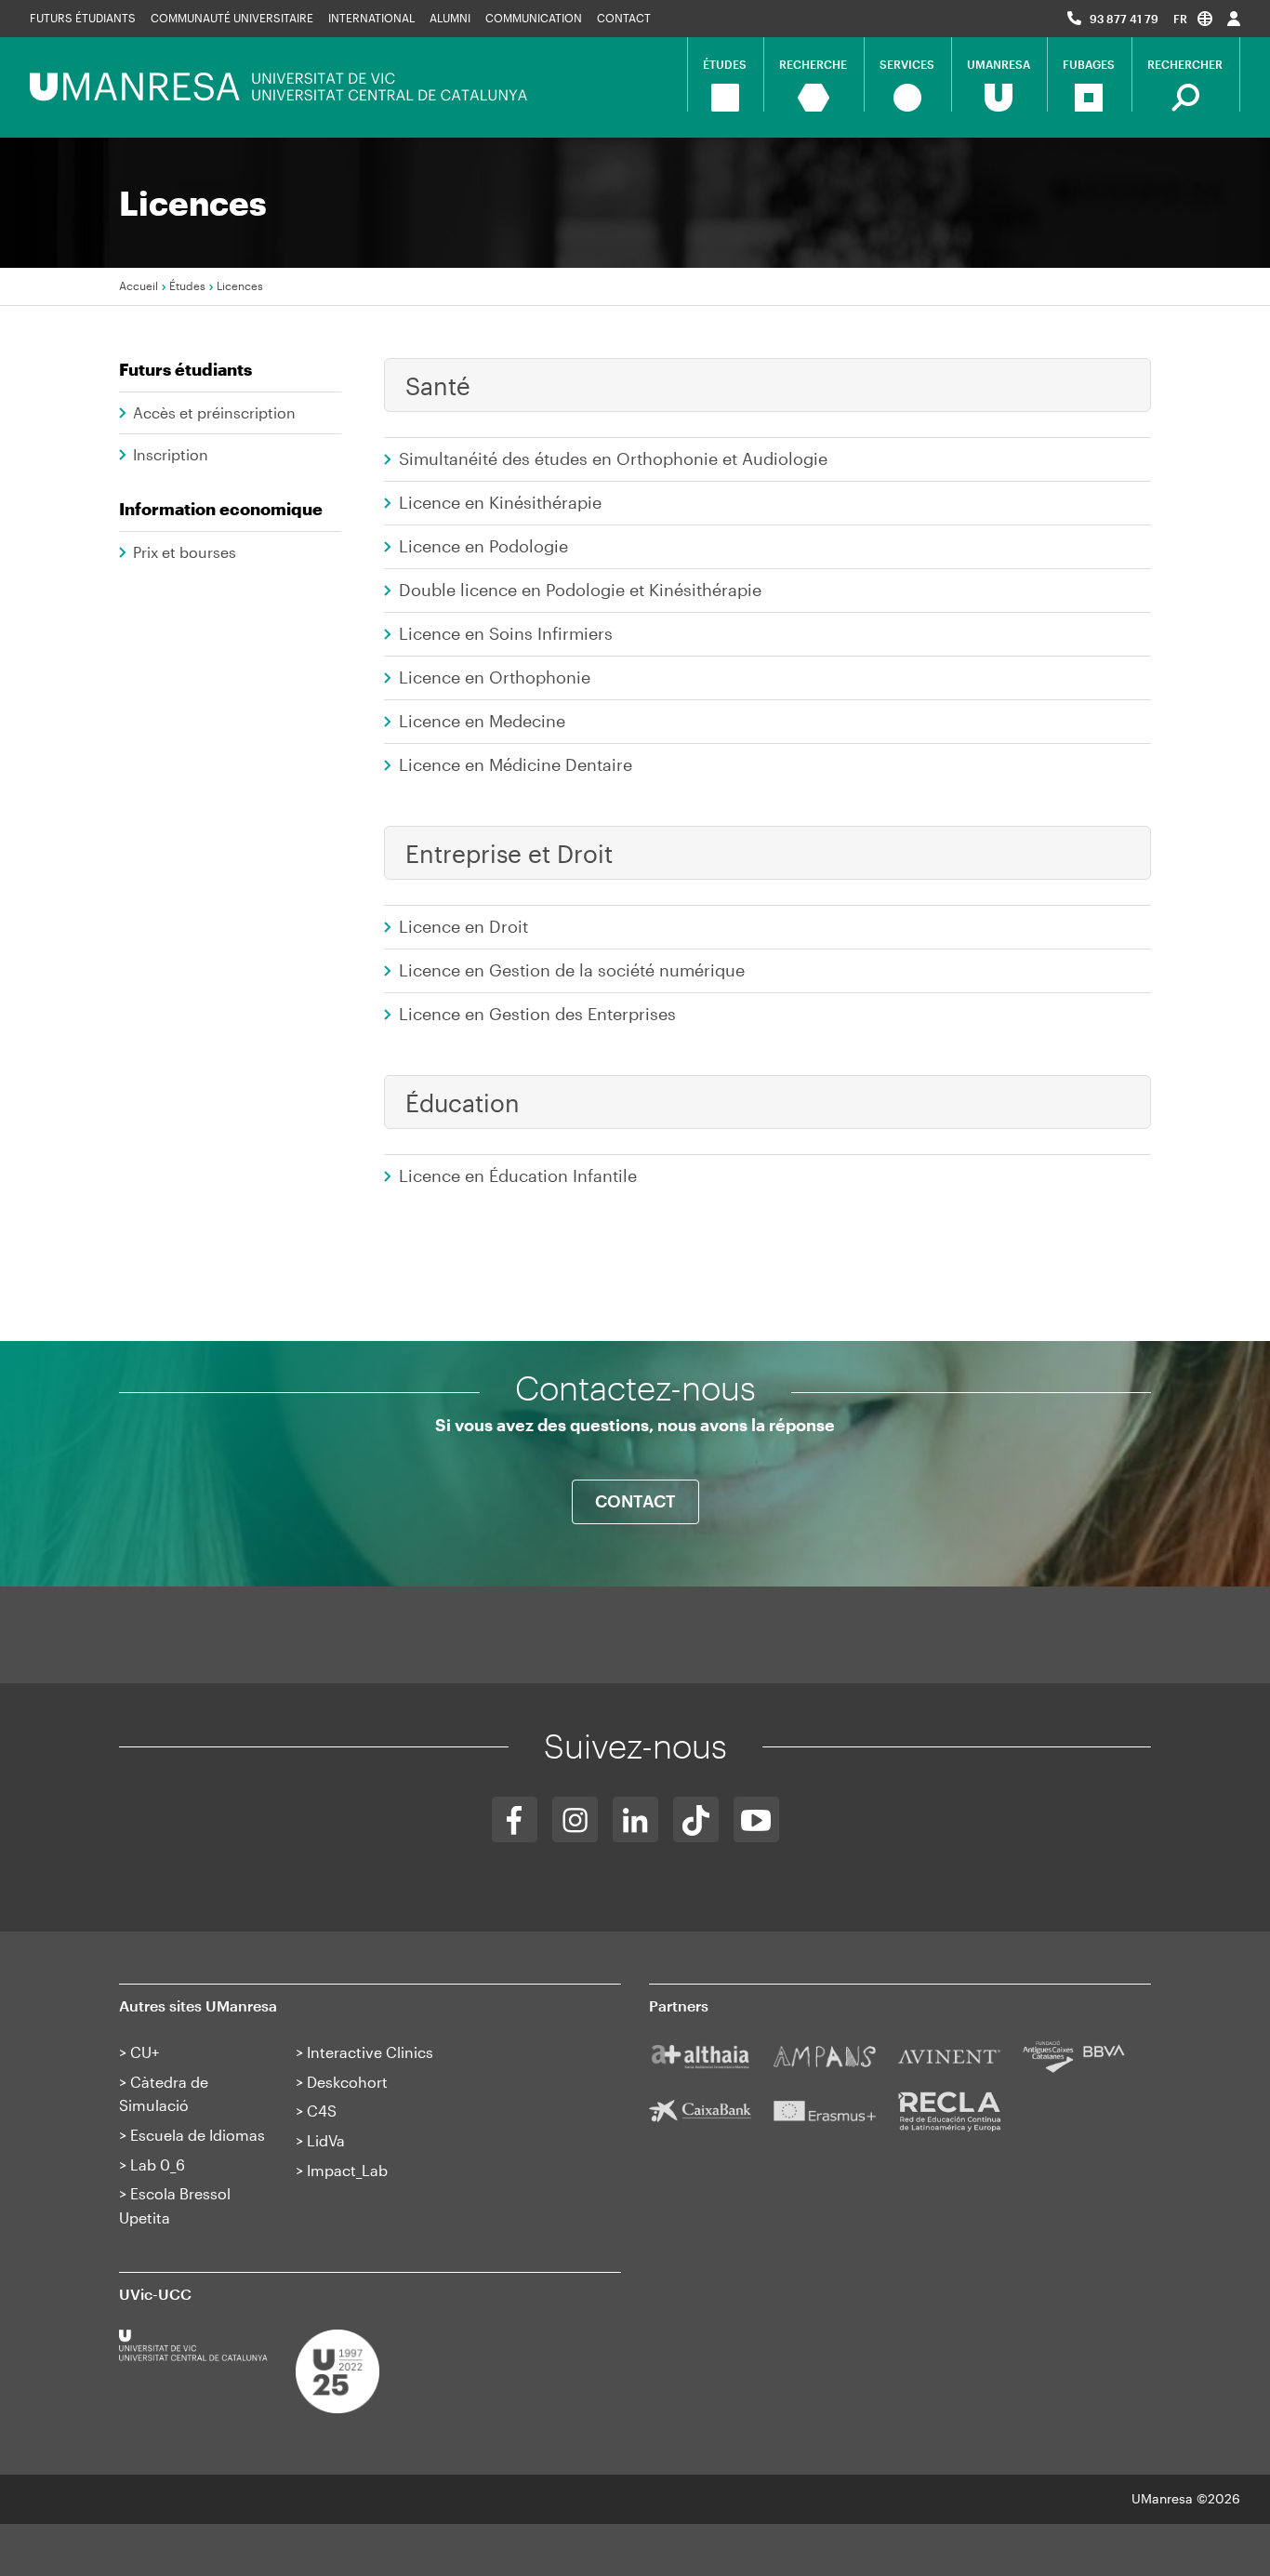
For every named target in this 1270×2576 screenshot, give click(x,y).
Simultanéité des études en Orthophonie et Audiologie (613, 458)
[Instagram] (575, 1819)
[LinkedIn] (635, 1819)
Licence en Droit (463, 926)
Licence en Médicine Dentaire (516, 764)
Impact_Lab (347, 2170)
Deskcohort (347, 2082)
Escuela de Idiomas (198, 2135)
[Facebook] (515, 1819)
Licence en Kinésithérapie (500, 502)
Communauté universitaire (232, 18)
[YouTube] (756, 1819)
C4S (322, 2111)
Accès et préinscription (214, 412)
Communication (534, 18)
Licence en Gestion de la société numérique (572, 970)
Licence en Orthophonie (495, 677)
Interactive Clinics (370, 2052)
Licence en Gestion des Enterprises (537, 1014)
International (371, 18)
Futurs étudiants (83, 18)
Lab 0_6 (158, 2164)
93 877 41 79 (1124, 19)
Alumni (450, 18)
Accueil (139, 285)
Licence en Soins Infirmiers (506, 633)
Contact (624, 18)
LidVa (326, 2140)
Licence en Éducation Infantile (518, 1175)
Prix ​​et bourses (185, 552)
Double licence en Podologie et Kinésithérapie (580, 590)
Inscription (171, 454)
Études (187, 285)
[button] (1193, 18)
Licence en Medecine (482, 721)
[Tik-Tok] (696, 1819)
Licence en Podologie (483, 546)
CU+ (145, 2052)
